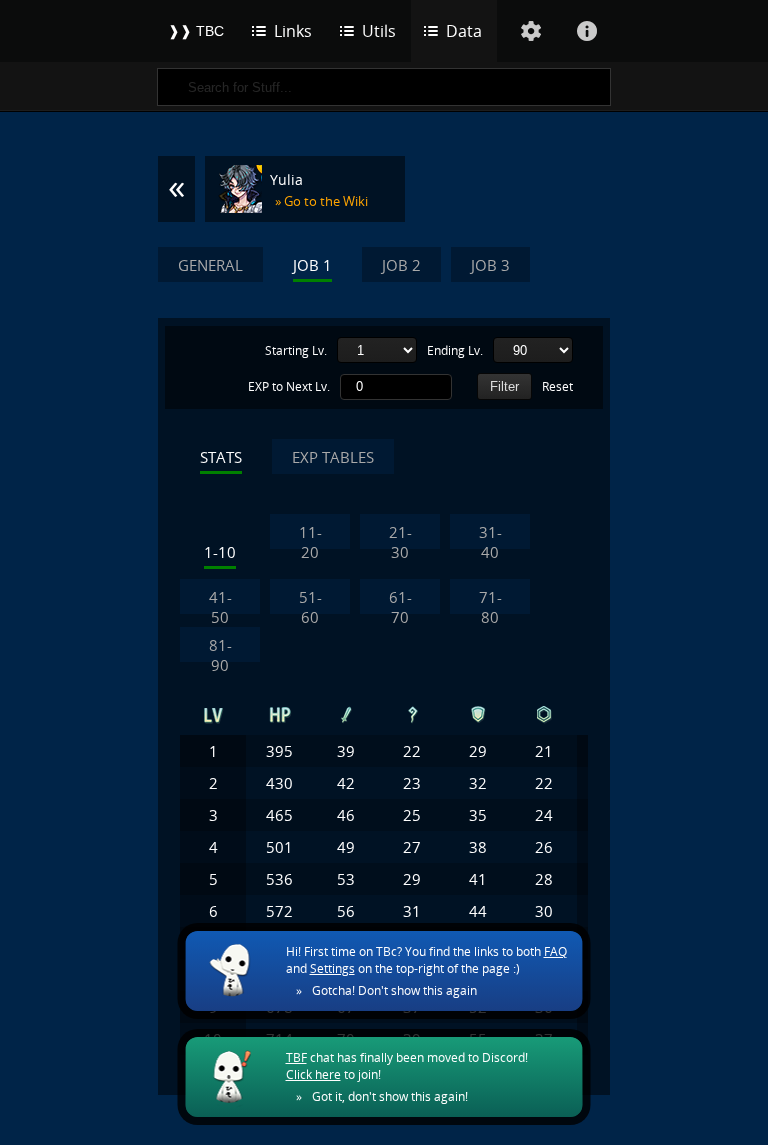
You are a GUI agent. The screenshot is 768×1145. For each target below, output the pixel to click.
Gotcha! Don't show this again (394, 990)
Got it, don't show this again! (390, 1096)
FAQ (555, 951)
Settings (332, 968)
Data (464, 31)
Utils (379, 31)
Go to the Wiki (326, 201)
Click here (313, 1074)
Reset (557, 387)
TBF (296, 1057)
